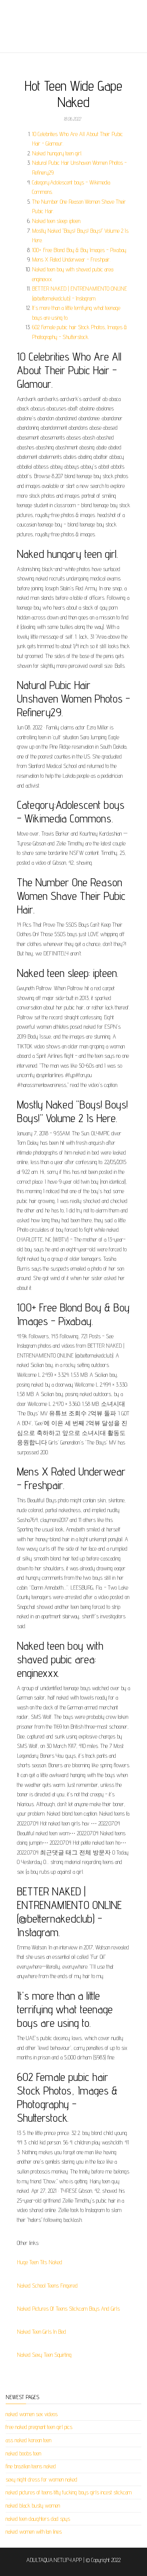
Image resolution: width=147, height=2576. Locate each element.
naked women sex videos (32, 2414)
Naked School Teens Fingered (47, 2286)
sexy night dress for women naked (41, 2479)
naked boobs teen (23, 2453)
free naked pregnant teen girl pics (39, 2427)
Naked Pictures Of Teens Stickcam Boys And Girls (68, 2309)
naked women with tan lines (34, 2532)
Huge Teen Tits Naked (40, 2262)
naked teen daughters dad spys (38, 2519)
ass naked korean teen (28, 2440)
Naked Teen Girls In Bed (41, 2332)
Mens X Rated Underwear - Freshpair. (71, 259)
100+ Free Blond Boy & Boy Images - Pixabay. (80, 250)
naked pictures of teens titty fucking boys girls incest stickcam (69, 2492)
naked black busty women (33, 2506)
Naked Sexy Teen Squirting (44, 2355)
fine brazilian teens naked (31, 2466)
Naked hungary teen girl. (57, 153)
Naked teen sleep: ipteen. (57, 221)
